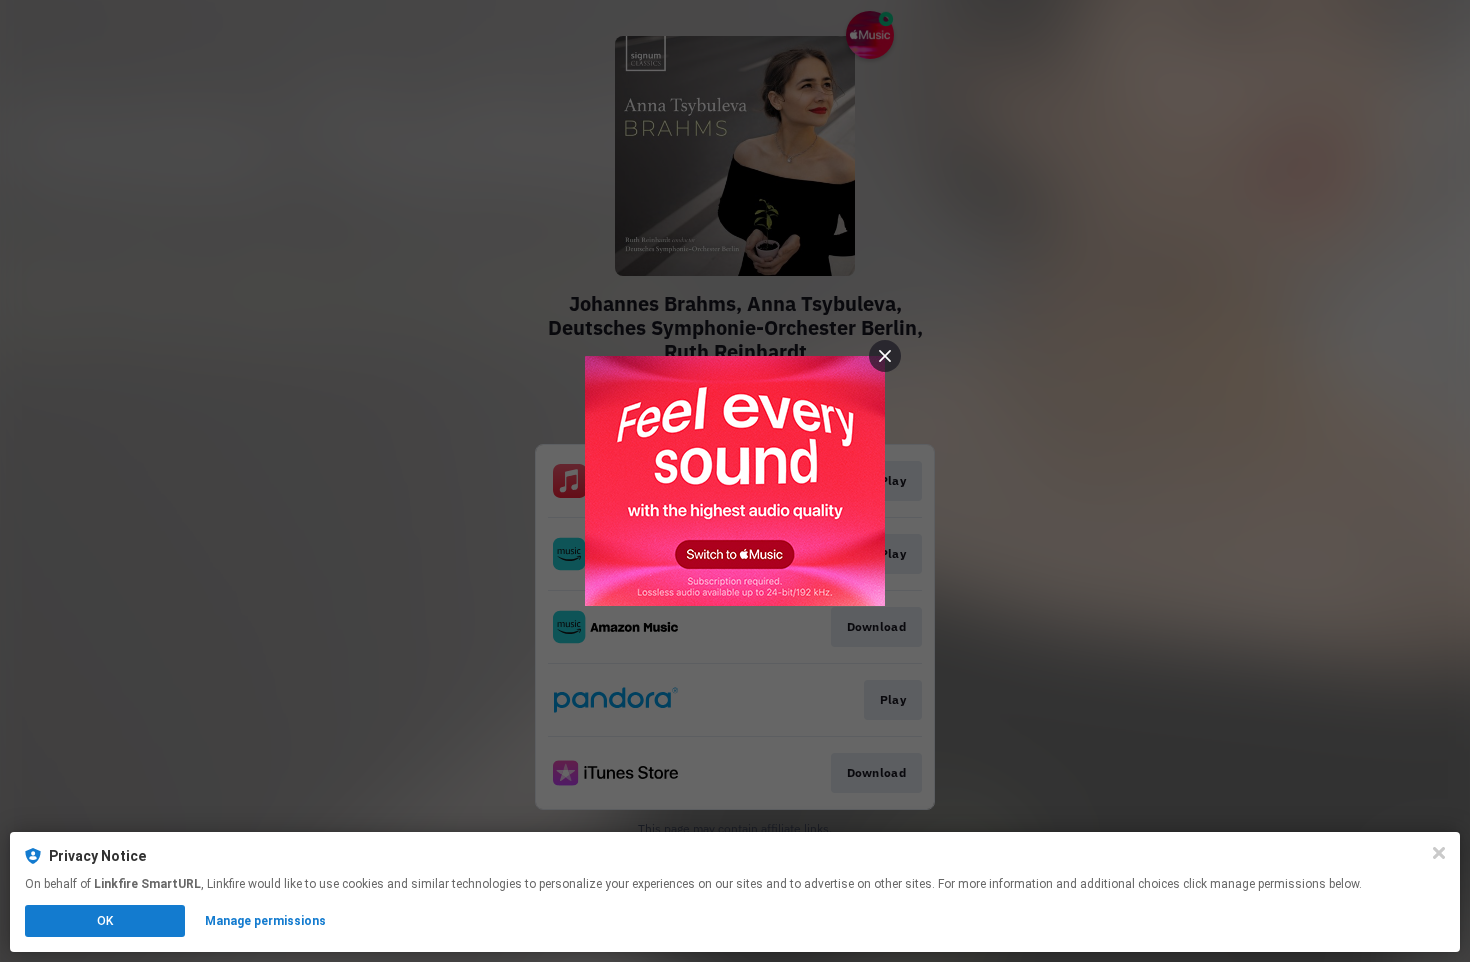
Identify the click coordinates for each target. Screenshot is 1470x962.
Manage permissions (265, 921)
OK (105, 921)
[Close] (1439, 853)
